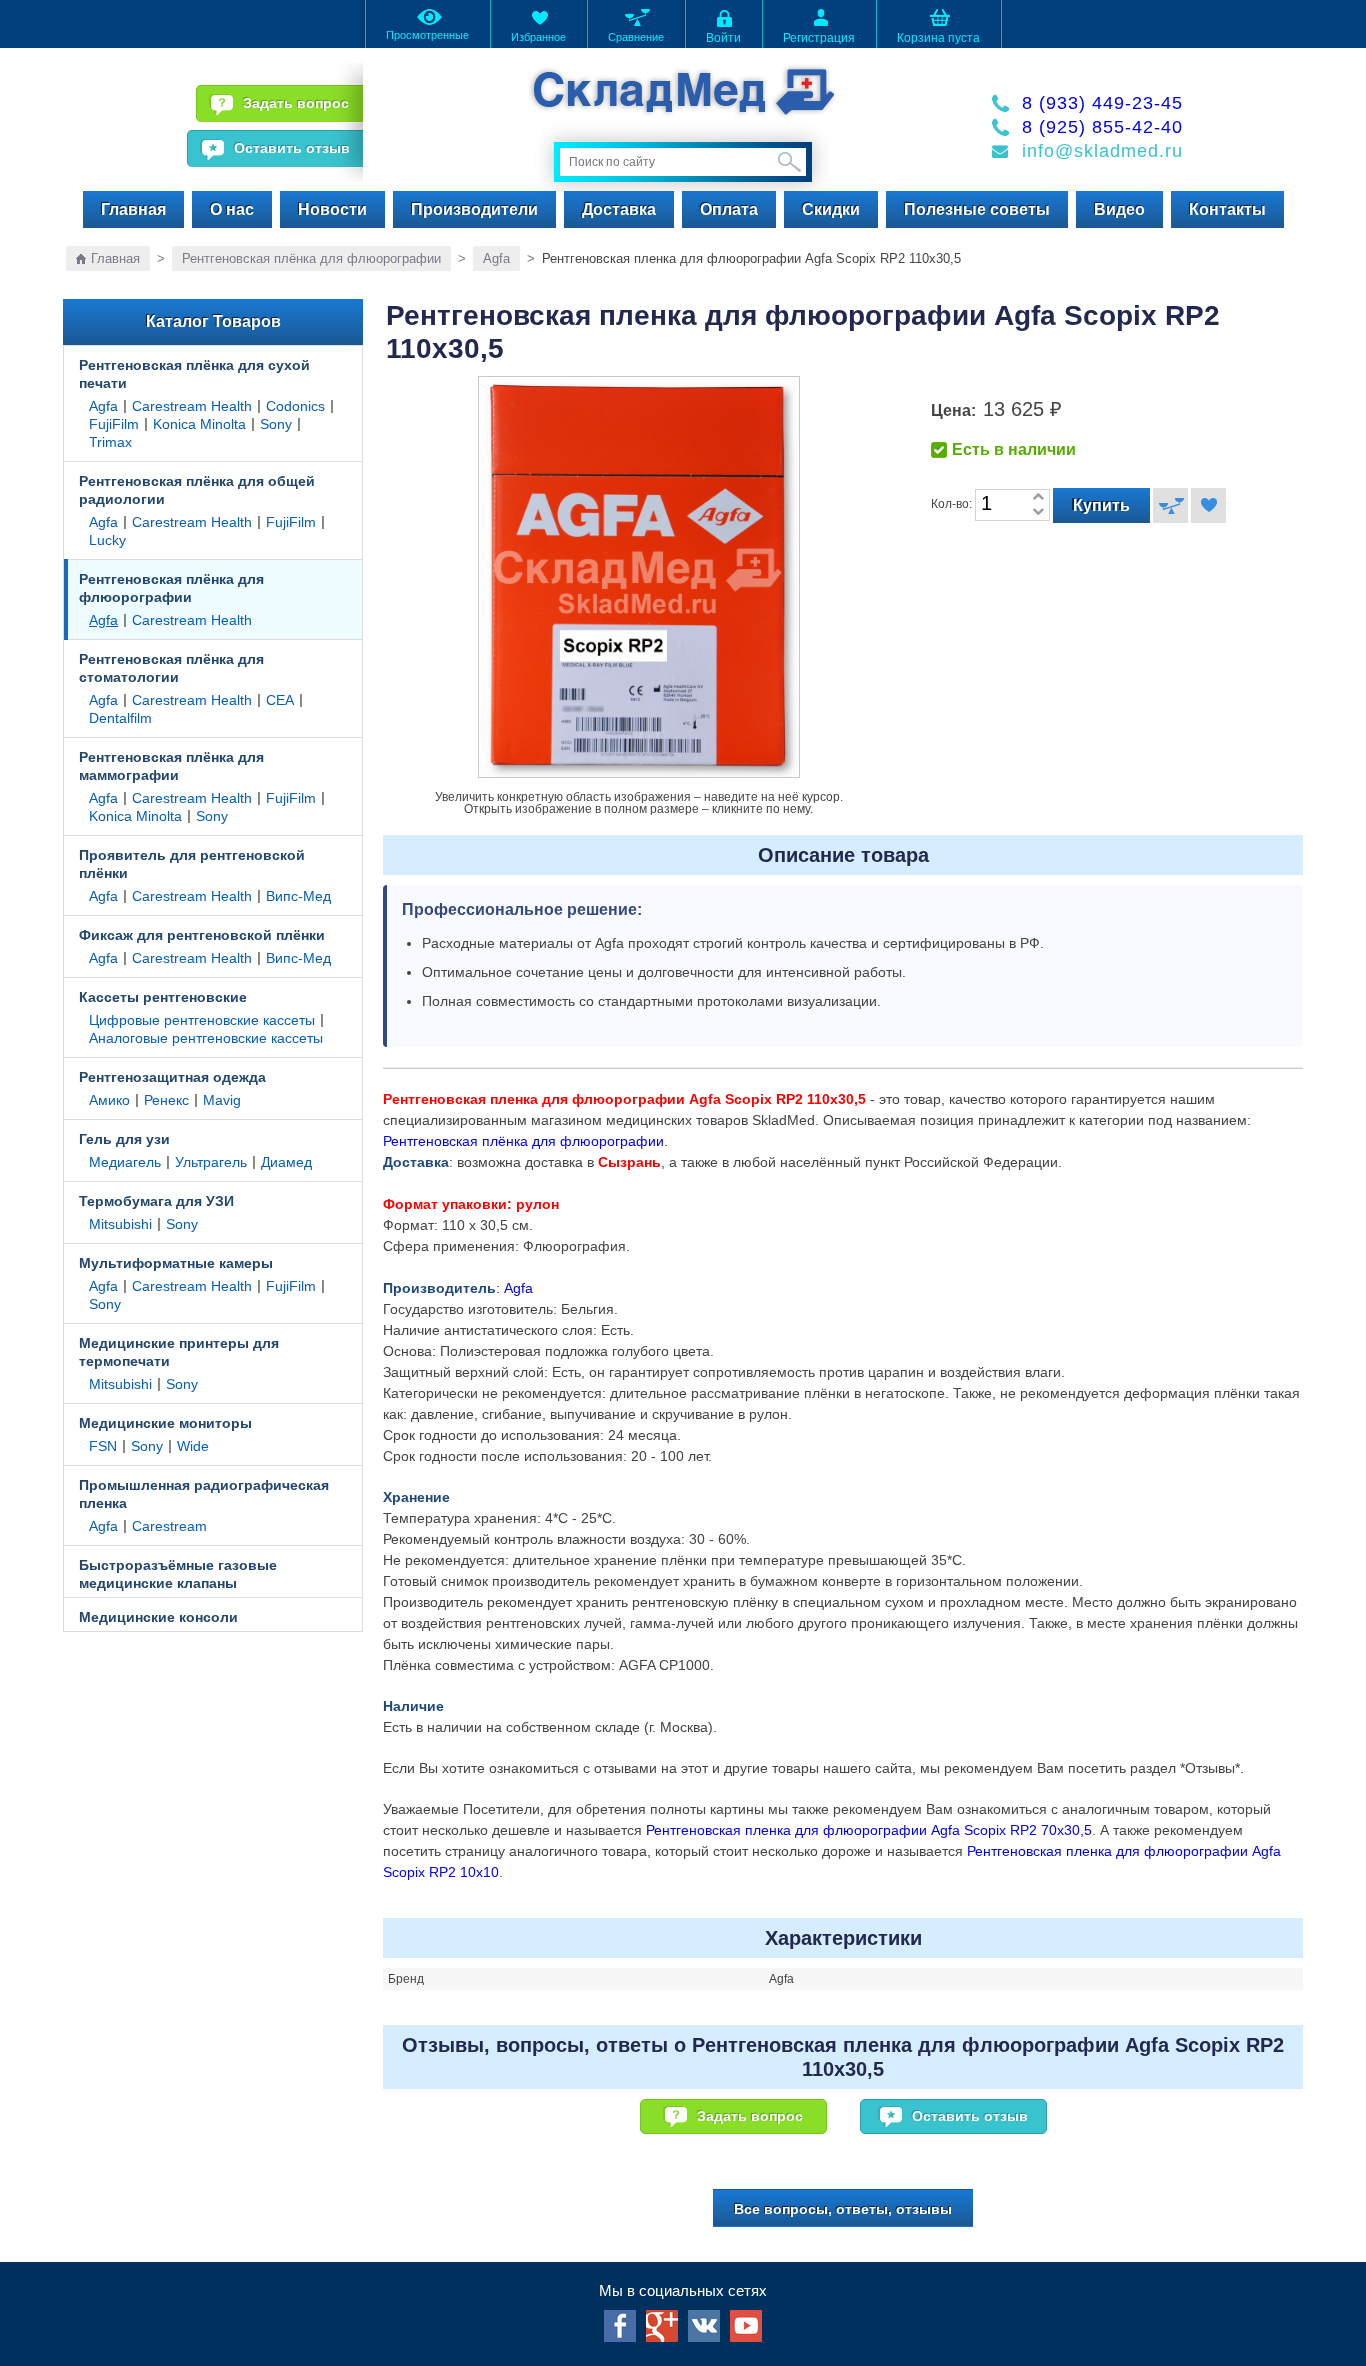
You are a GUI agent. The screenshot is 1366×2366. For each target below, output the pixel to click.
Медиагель (125, 1162)
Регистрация (819, 38)
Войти (723, 38)
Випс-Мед (298, 896)
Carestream (169, 1526)
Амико (109, 1100)
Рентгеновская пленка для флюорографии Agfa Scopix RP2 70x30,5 (869, 1830)
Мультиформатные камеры (176, 1263)
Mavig (222, 1100)
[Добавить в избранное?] (1208, 505)
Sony (276, 424)
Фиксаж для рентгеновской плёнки (202, 935)
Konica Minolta (199, 424)
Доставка (619, 209)
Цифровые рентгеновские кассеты (202, 1020)
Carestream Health (192, 406)
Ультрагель (211, 1162)
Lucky (107, 540)
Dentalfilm (120, 718)
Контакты (1227, 209)
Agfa (496, 258)
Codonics (295, 406)
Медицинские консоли (158, 1617)
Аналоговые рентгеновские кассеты (206, 1038)
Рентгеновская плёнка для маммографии (171, 766)
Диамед (286, 1162)
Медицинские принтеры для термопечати (179, 1352)
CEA (280, 700)
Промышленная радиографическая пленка (204, 1494)
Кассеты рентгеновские (163, 997)
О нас (232, 209)
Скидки (831, 209)
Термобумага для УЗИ (156, 1201)
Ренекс (166, 1100)
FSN (103, 1446)
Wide (193, 1446)
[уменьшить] (1038, 512)
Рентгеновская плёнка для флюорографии (311, 258)
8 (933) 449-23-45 (1102, 103)
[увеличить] (1038, 497)
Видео (1119, 209)
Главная (133, 209)
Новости (332, 209)
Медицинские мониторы (165, 1423)
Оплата (729, 209)
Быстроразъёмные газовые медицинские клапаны (178, 1574)
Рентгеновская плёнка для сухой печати (194, 374)
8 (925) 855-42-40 (1102, 127)
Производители (474, 209)
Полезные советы (977, 209)
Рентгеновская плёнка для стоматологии (171, 668)
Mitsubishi (120, 1224)
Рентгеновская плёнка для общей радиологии (197, 490)
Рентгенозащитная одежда (172, 1077)
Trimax (110, 442)
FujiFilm (114, 424)
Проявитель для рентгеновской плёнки (192, 864)
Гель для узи (124, 1139)
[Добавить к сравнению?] (1170, 505)
